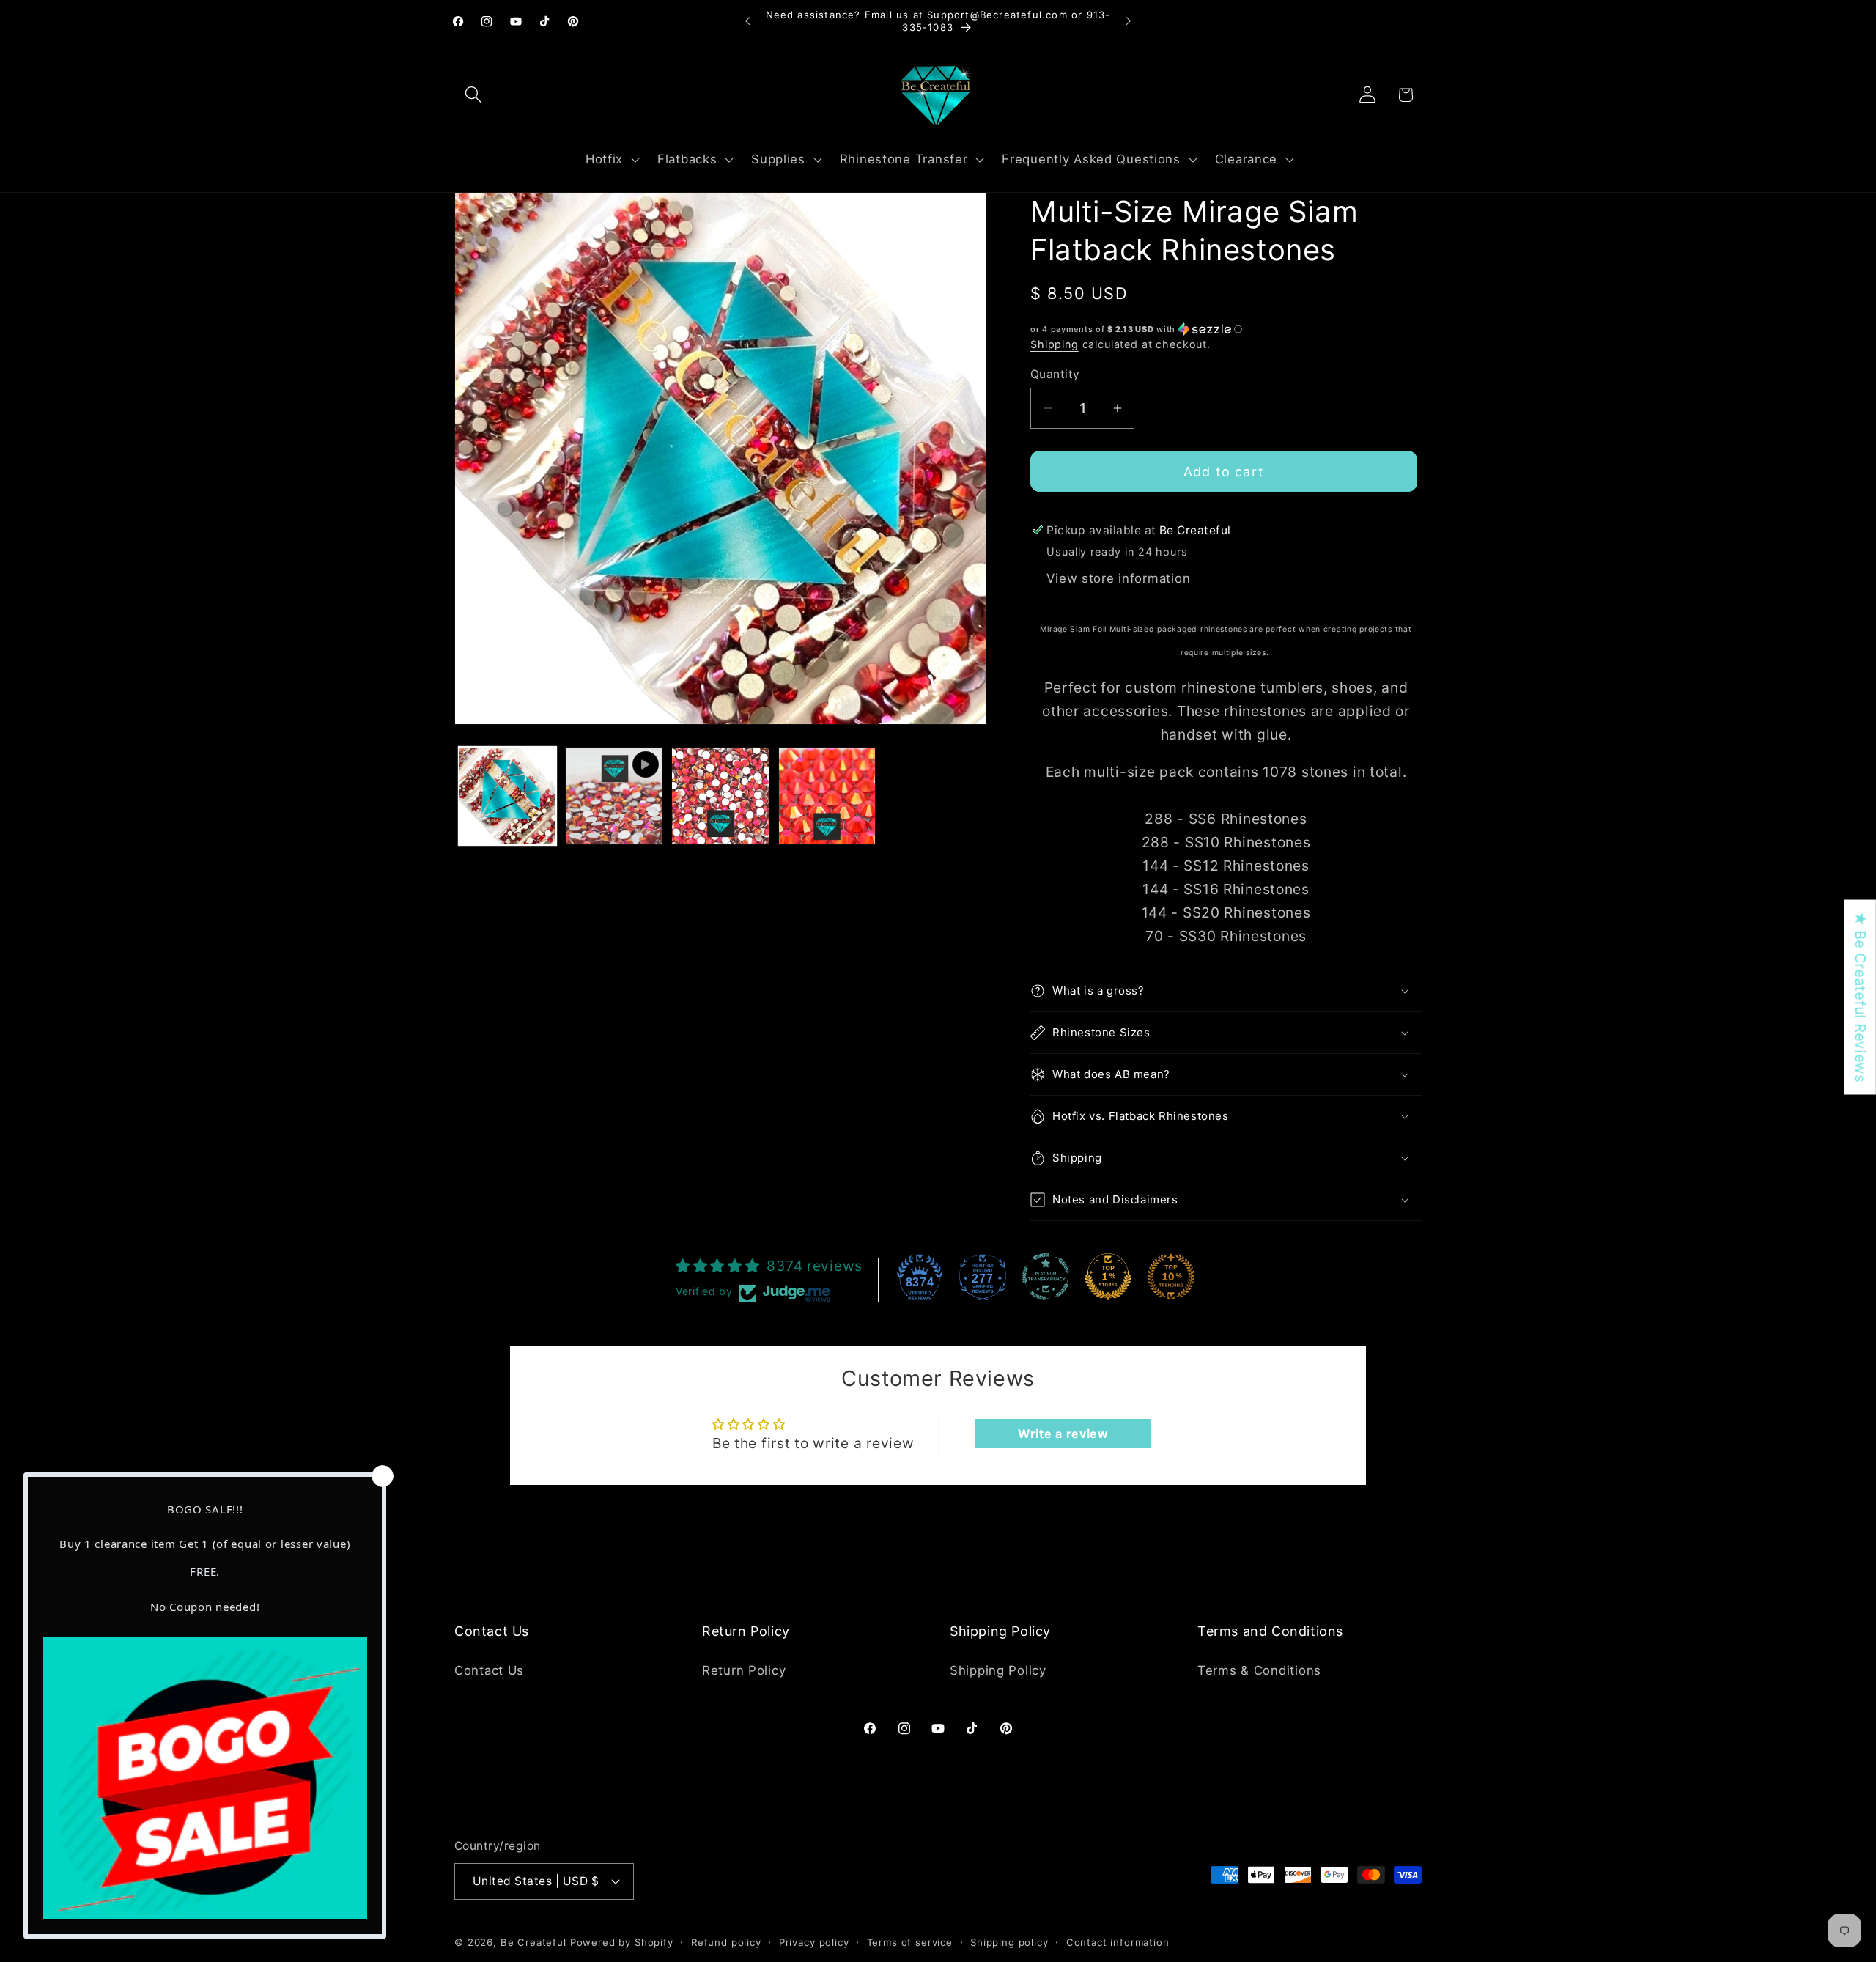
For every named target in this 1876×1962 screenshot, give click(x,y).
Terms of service (910, 1941)
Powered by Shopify (622, 1941)
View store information (1118, 578)
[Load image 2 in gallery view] (720, 796)
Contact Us (489, 1670)
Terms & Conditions (1259, 1670)
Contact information (1118, 1941)
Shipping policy (1009, 1941)
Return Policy (744, 1670)
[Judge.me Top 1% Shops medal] (1108, 1277)
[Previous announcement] (747, 21)
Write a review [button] (1063, 1434)
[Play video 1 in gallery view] (614, 796)
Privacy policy (814, 1941)
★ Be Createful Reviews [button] (1861, 997)
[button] (474, 95)
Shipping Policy (998, 1670)
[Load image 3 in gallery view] (827, 796)
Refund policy (726, 1941)
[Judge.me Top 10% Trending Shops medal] (1171, 1277)
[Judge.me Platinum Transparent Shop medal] (1046, 1277)
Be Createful (533, 1941)
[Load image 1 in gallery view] (507, 796)
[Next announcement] (1129, 21)
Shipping (1055, 344)
